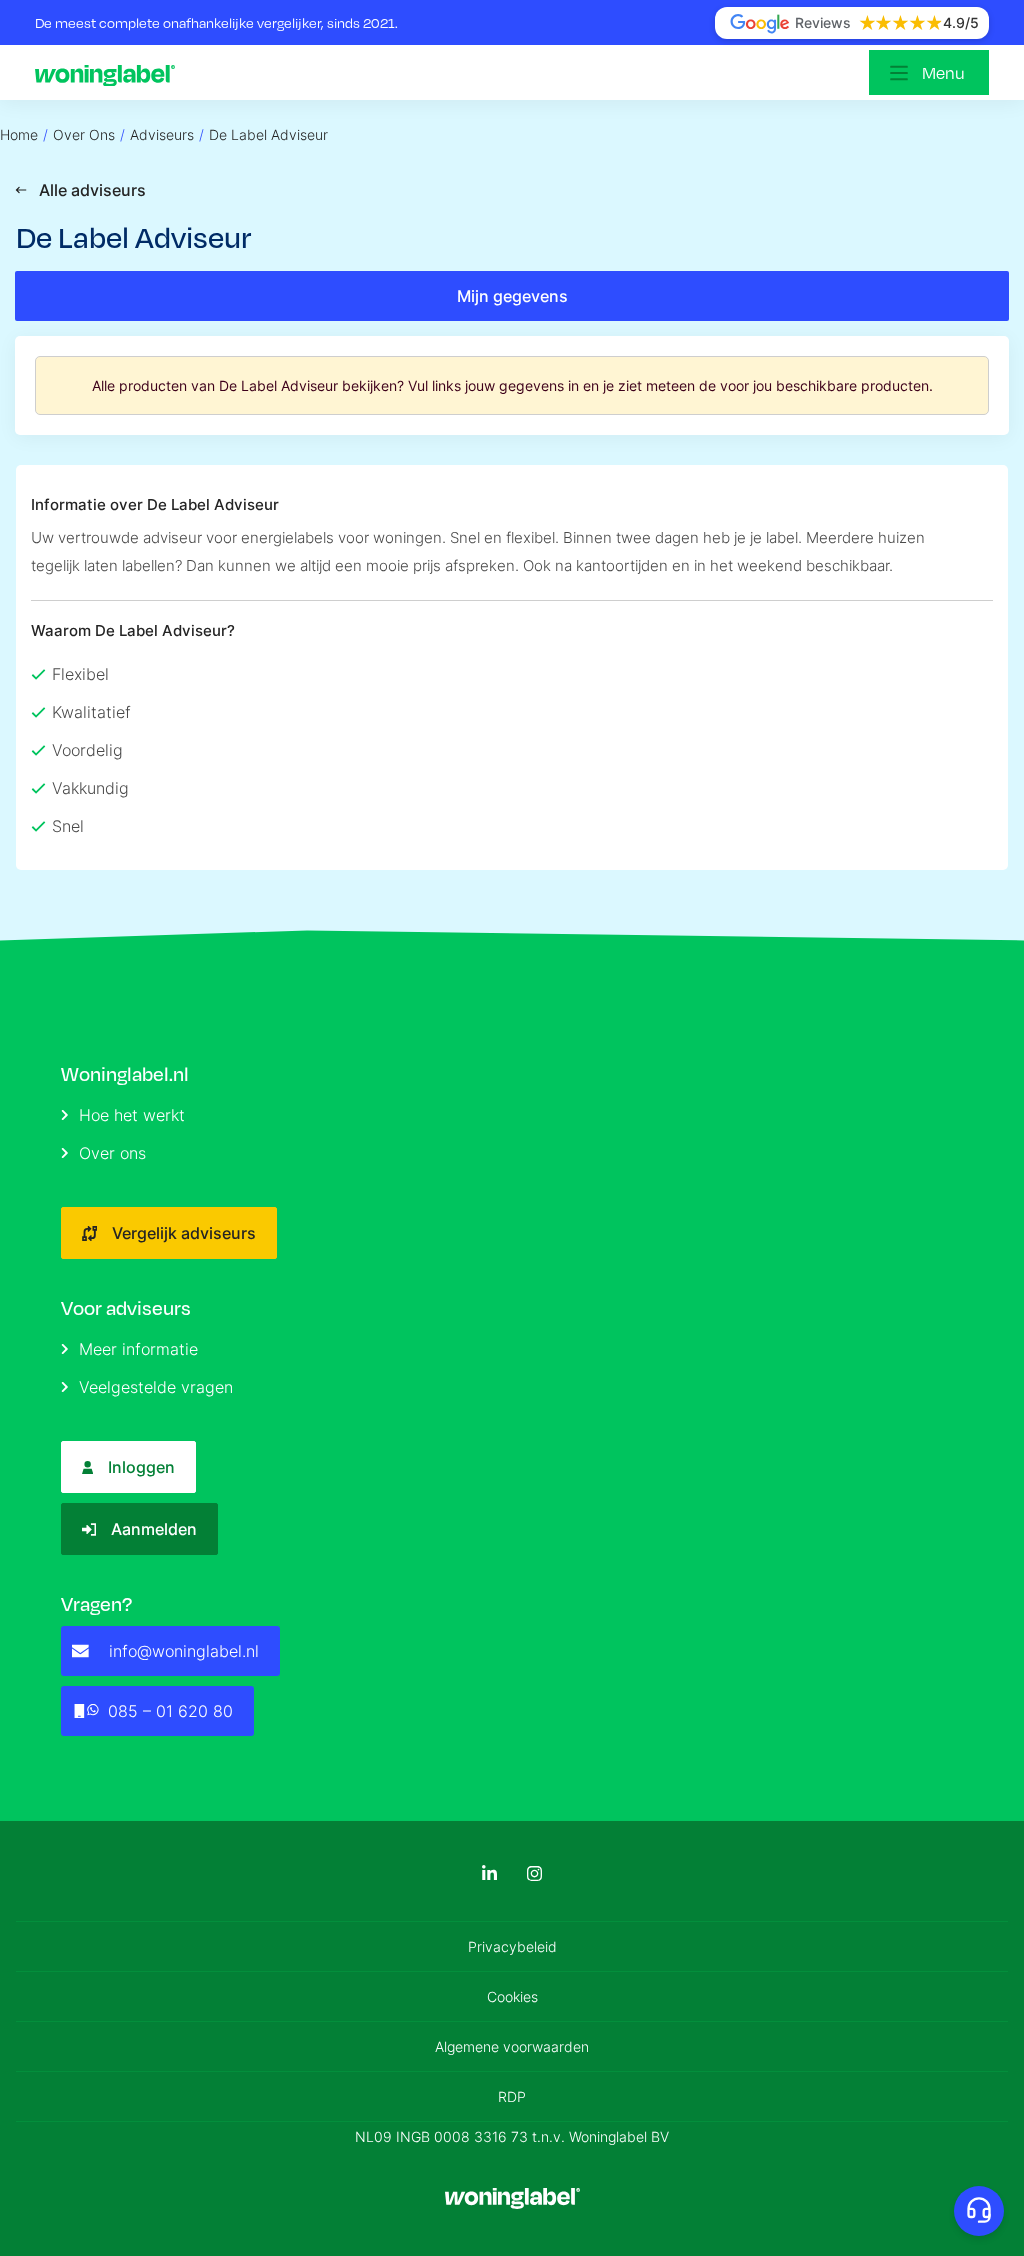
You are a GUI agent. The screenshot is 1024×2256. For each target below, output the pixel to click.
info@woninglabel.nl (184, 1651)
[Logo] (110, 73)
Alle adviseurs (92, 190)
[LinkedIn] (489, 1873)
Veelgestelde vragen (156, 1387)
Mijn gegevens (512, 296)
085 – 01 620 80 (170, 1711)
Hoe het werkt (132, 1115)
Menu (943, 72)
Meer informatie (138, 1349)
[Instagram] (534, 1873)
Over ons (112, 1153)
